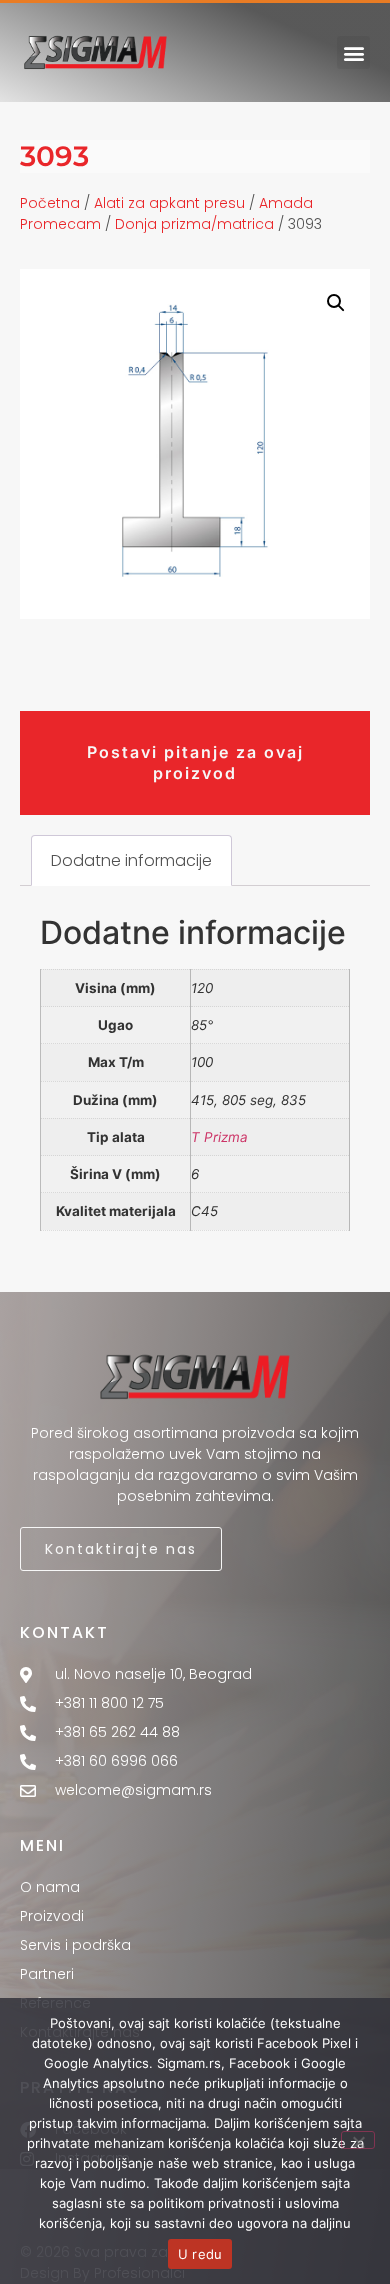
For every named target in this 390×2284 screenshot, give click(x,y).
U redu (200, 2254)
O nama (50, 1887)
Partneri (47, 1974)
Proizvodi (52, 1916)
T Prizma (219, 1137)
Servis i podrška (75, 1945)
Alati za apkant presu (169, 203)
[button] (353, 52)
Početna (50, 203)
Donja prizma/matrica (194, 224)
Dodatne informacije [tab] (131, 860)
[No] (358, 2140)
